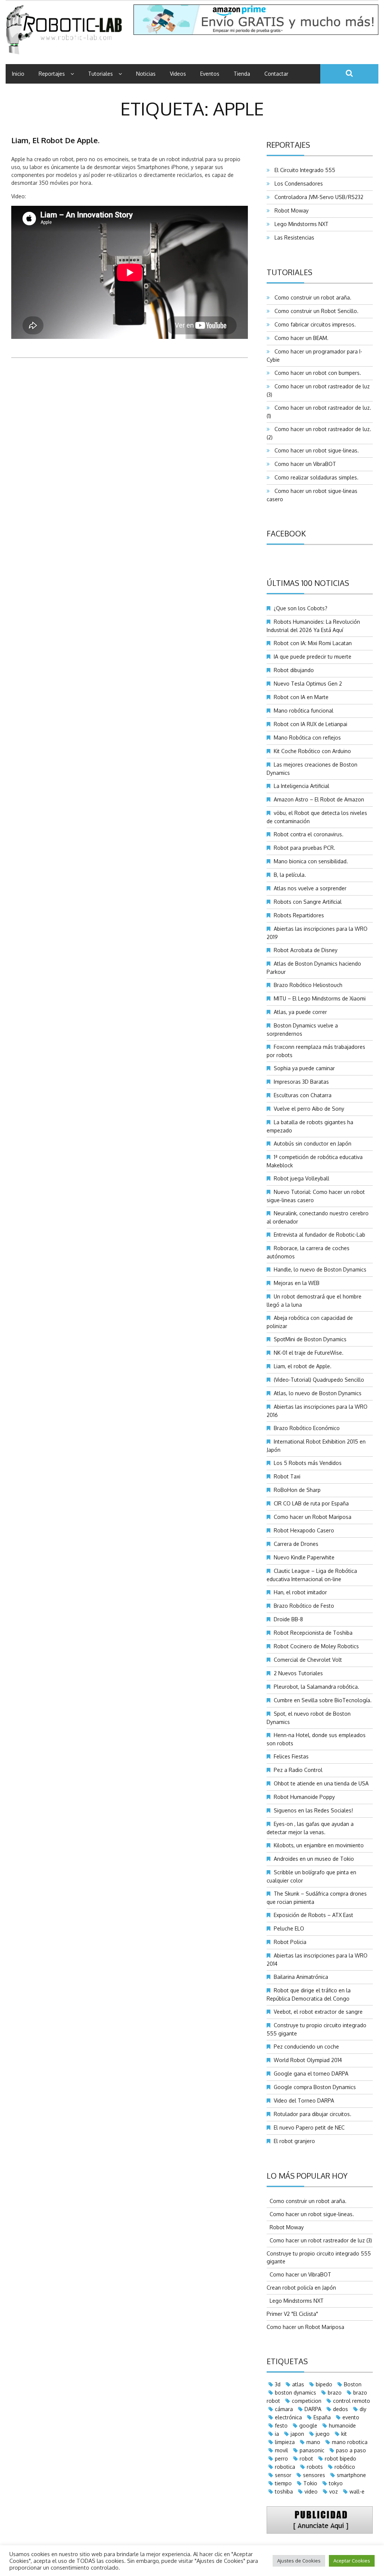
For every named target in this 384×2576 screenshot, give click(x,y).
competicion (307, 2401)
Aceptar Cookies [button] (352, 2561)
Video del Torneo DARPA (304, 2100)
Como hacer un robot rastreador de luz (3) (319, 2240)
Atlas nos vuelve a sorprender (310, 888)
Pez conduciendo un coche (306, 2047)
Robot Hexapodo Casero (304, 1530)
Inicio (18, 74)
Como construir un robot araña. (311, 297)
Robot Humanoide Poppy (304, 1797)
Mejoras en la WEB (297, 1283)
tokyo (336, 2483)
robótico (345, 2467)
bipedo (324, 2384)
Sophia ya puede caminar (304, 1068)
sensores (314, 2475)
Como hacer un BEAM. (300, 338)
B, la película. (290, 875)
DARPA (313, 2409)
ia (277, 2434)
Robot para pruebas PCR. (304, 848)
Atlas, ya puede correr (300, 1012)
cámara (284, 2409)
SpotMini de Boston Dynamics (310, 1339)
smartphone (351, 2475)
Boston (353, 2384)
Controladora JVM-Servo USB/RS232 (317, 197)
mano (313, 2442)
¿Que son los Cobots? (301, 608)
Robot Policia (290, 1942)
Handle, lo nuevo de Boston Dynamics (320, 1269)
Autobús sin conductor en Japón (313, 1143)
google (308, 2425)
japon (297, 2434)
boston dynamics (295, 2393)
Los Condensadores (297, 183)
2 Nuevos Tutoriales (298, 1673)
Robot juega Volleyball (301, 1178)
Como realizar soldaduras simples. (315, 477)
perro (281, 2458)
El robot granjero (294, 2141)
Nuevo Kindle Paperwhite (304, 1557)
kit (344, 2434)
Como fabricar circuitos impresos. (314, 324)
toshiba (284, 2491)
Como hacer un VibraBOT (304, 464)
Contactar (276, 74)
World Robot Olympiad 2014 (308, 2060)
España (322, 2417)
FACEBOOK (286, 533)
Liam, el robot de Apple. (55, 140)
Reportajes (52, 74)
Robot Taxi (287, 1476)
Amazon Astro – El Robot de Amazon (319, 799)
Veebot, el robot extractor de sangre (318, 2012)
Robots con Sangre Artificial (308, 902)
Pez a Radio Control (298, 1770)
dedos (340, 2409)
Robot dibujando (294, 670)
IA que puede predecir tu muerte (313, 657)
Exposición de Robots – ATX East (313, 1915)
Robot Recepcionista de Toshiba (313, 1633)
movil (281, 2450)
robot (306, 2458)
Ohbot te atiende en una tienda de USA (321, 1783)
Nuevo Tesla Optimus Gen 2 (308, 684)
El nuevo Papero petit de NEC (309, 2127)
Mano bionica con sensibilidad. (311, 861)
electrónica (288, 2417)
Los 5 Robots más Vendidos (308, 1463)
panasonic (312, 2450)
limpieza (285, 2442)
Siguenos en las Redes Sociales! (313, 1810)
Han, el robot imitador (300, 1592)
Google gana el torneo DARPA (311, 2074)
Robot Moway (290, 210)
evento (351, 2417)
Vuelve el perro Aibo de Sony (309, 1109)
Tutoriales (100, 74)
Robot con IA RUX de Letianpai (310, 724)
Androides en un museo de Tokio (314, 1859)
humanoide (342, 2425)
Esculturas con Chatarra (303, 1095)
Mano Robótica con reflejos (307, 738)
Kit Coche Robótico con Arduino (312, 751)
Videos (178, 74)
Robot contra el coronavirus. (309, 834)
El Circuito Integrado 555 (303, 170)
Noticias (146, 74)
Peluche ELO (289, 1928)
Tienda (242, 74)
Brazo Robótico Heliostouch (308, 985)
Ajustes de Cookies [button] (299, 2561)
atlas (298, 2384)
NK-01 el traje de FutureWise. (309, 1353)
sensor (283, 2475)
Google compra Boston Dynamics (315, 2087)
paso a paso (351, 2450)
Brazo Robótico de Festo (304, 1606)
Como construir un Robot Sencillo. (315, 311)
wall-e (357, 2491)
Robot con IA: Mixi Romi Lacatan (313, 643)
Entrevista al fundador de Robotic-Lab (319, 1235)
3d (278, 2384)
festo (281, 2425)
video (311, 2491)
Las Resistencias (293, 237)
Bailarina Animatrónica (301, 1977)
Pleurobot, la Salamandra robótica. (316, 1687)
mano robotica (350, 2442)
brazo (335, 2393)
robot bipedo (340, 2458)
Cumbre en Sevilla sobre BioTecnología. (323, 1700)
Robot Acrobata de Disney (306, 950)
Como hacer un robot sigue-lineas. (315, 450)
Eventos (210, 74)
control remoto (352, 2401)
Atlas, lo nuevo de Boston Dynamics (318, 1393)
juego (323, 2434)
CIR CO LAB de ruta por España (311, 1503)
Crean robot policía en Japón (301, 2288)
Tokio (310, 2483)
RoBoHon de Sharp (297, 1490)
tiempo (283, 2483)
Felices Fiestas (291, 1756)
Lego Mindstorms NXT (300, 224)
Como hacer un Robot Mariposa (313, 1517)
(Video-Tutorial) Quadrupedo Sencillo (319, 1380)
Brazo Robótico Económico (307, 1428)
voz (334, 2491)
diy (363, 2409)
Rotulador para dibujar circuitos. (313, 2114)
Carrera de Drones (296, 1544)
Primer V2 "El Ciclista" (292, 2314)
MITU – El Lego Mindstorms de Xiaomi (320, 998)
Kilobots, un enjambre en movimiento (319, 1845)
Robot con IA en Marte (301, 697)
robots (315, 2467)
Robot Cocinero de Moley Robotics (316, 1646)
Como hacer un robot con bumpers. (316, 373)
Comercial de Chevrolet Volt (308, 1660)
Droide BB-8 (288, 1619)
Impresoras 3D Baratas (301, 1082)
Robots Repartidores (299, 915)
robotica (285, 2467)
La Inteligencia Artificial (301, 786)
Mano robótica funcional (304, 711)
